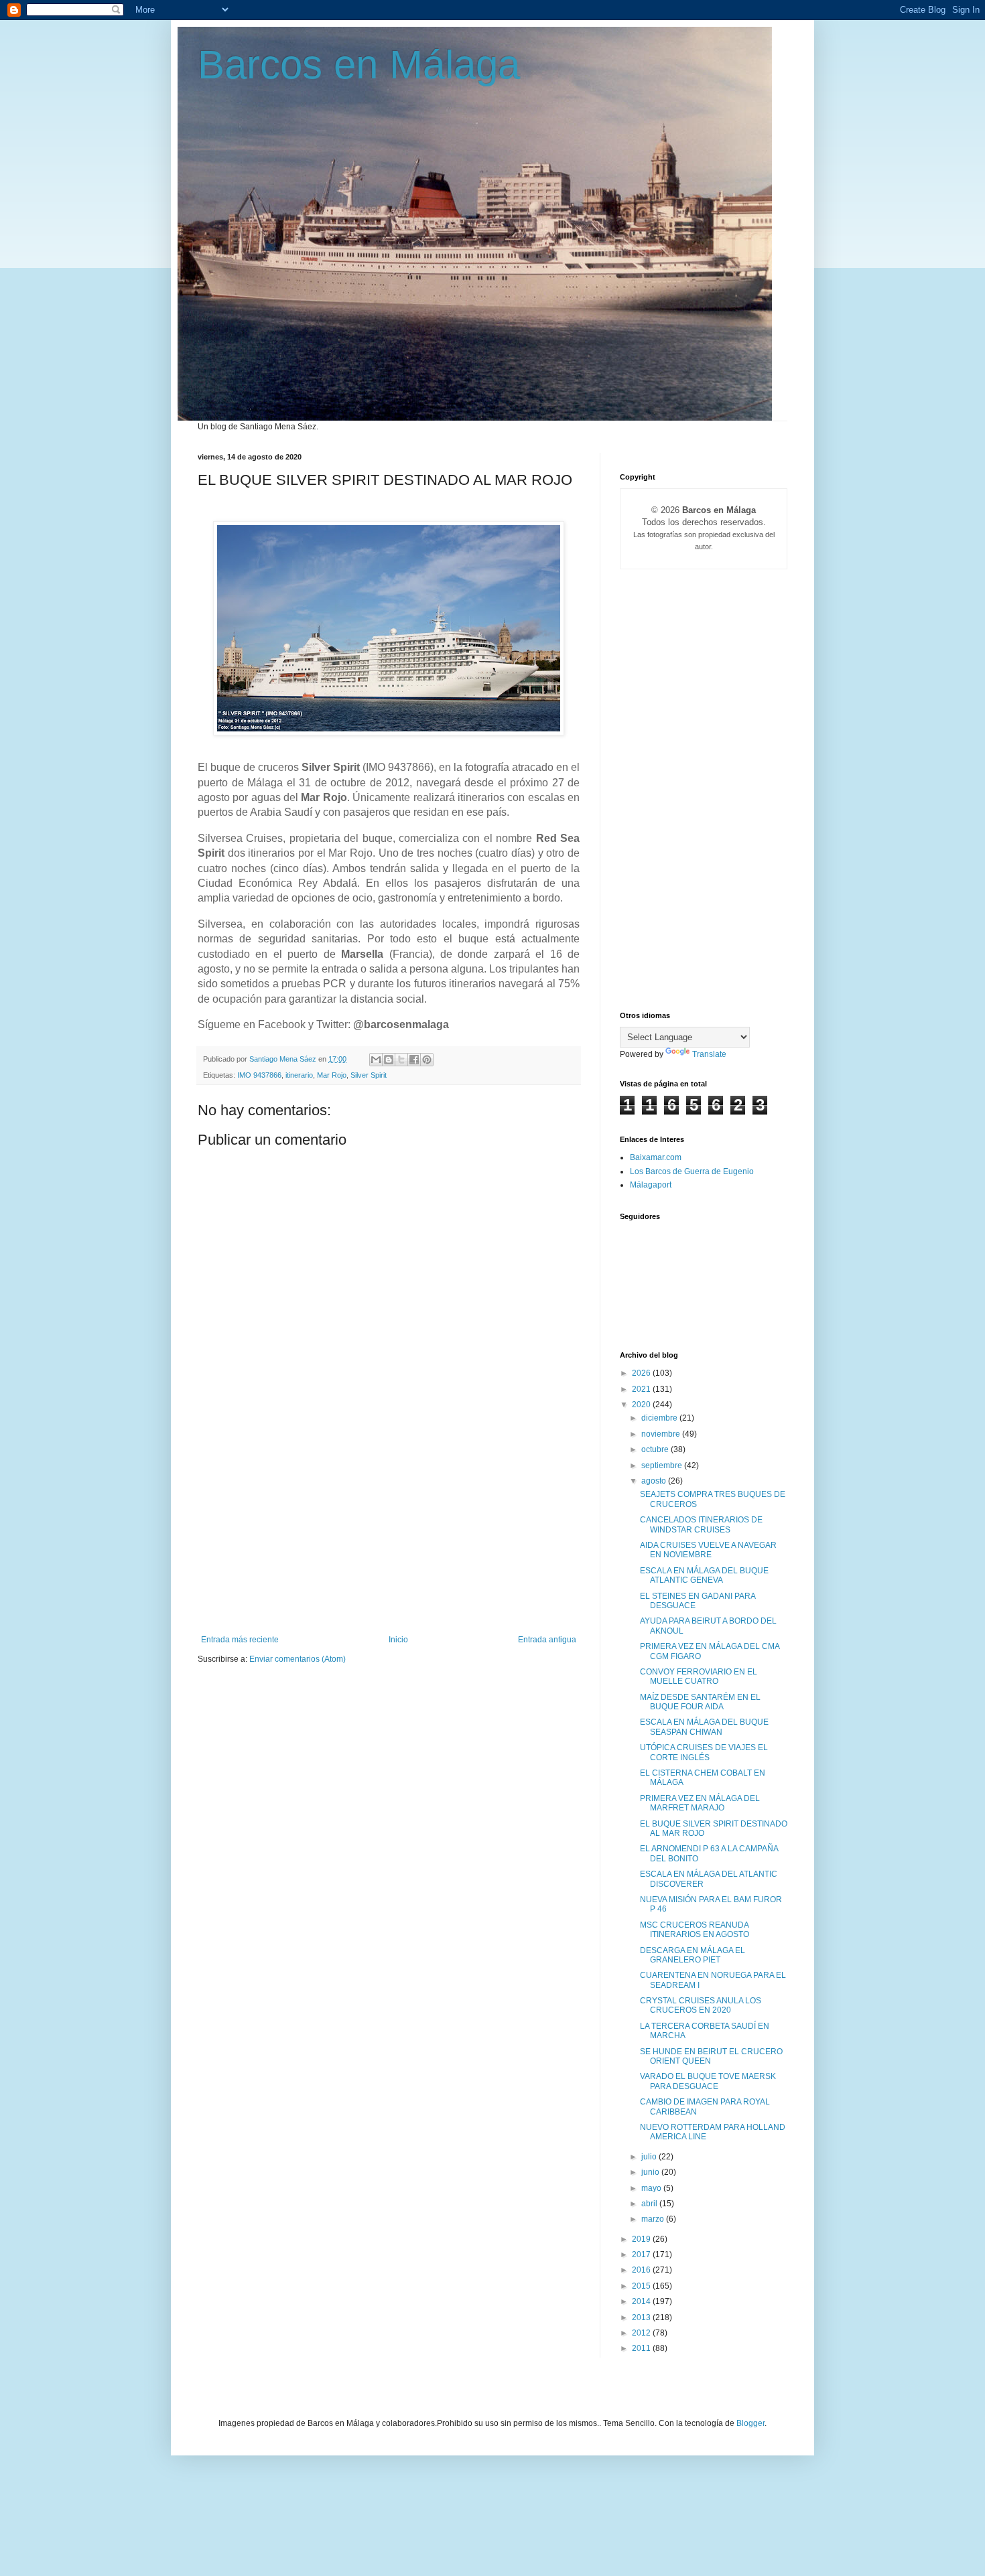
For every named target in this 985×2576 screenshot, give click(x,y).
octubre (656, 1449)
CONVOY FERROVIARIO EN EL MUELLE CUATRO (699, 1676)
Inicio (398, 1640)
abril (650, 2204)
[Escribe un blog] (389, 1060)
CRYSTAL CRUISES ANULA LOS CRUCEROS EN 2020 (701, 2005)
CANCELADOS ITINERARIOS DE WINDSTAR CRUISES (701, 1524)
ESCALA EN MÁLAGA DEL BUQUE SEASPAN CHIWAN (704, 1727)
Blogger (750, 2423)
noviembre (662, 1434)
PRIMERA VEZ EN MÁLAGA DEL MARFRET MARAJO (700, 1803)
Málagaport (651, 1185)
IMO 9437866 (259, 1075)
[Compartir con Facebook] (414, 1060)
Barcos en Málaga (359, 65)
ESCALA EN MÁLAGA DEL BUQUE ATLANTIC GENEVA (704, 1575)
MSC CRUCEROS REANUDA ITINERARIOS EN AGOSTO (695, 1930)
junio (651, 2172)
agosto (655, 1481)
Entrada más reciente (240, 1640)
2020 (642, 1405)
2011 (642, 2348)
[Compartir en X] (401, 1060)
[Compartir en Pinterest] (427, 1060)
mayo (652, 2188)
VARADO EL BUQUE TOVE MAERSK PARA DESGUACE (708, 2081)
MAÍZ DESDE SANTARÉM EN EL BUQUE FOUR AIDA (700, 1702)
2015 (642, 2286)
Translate (709, 1054)
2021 (642, 1389)
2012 (642, 2333)
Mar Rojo (332, 1075)
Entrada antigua (547, 1640)
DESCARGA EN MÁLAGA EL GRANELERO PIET (693, 1955)
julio (650, 2157)
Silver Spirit (369, 1075)
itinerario (299, 1075)
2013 (642, 2317)
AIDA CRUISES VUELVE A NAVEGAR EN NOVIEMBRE (708, 1550)
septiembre (663, 1465)
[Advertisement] (389, 1534)
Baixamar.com (656, 1157)
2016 (642, 2270)
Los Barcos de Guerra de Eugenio (692, 1171)
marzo (654, 2219)
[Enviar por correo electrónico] (376, 1060)
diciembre (660, 1418)
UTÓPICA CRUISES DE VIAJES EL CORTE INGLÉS (704, 1752)
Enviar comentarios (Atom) (298, 1659)
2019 (642, 2239)
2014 (642, 2301)
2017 (642, 2255)
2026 (642, 1373)
